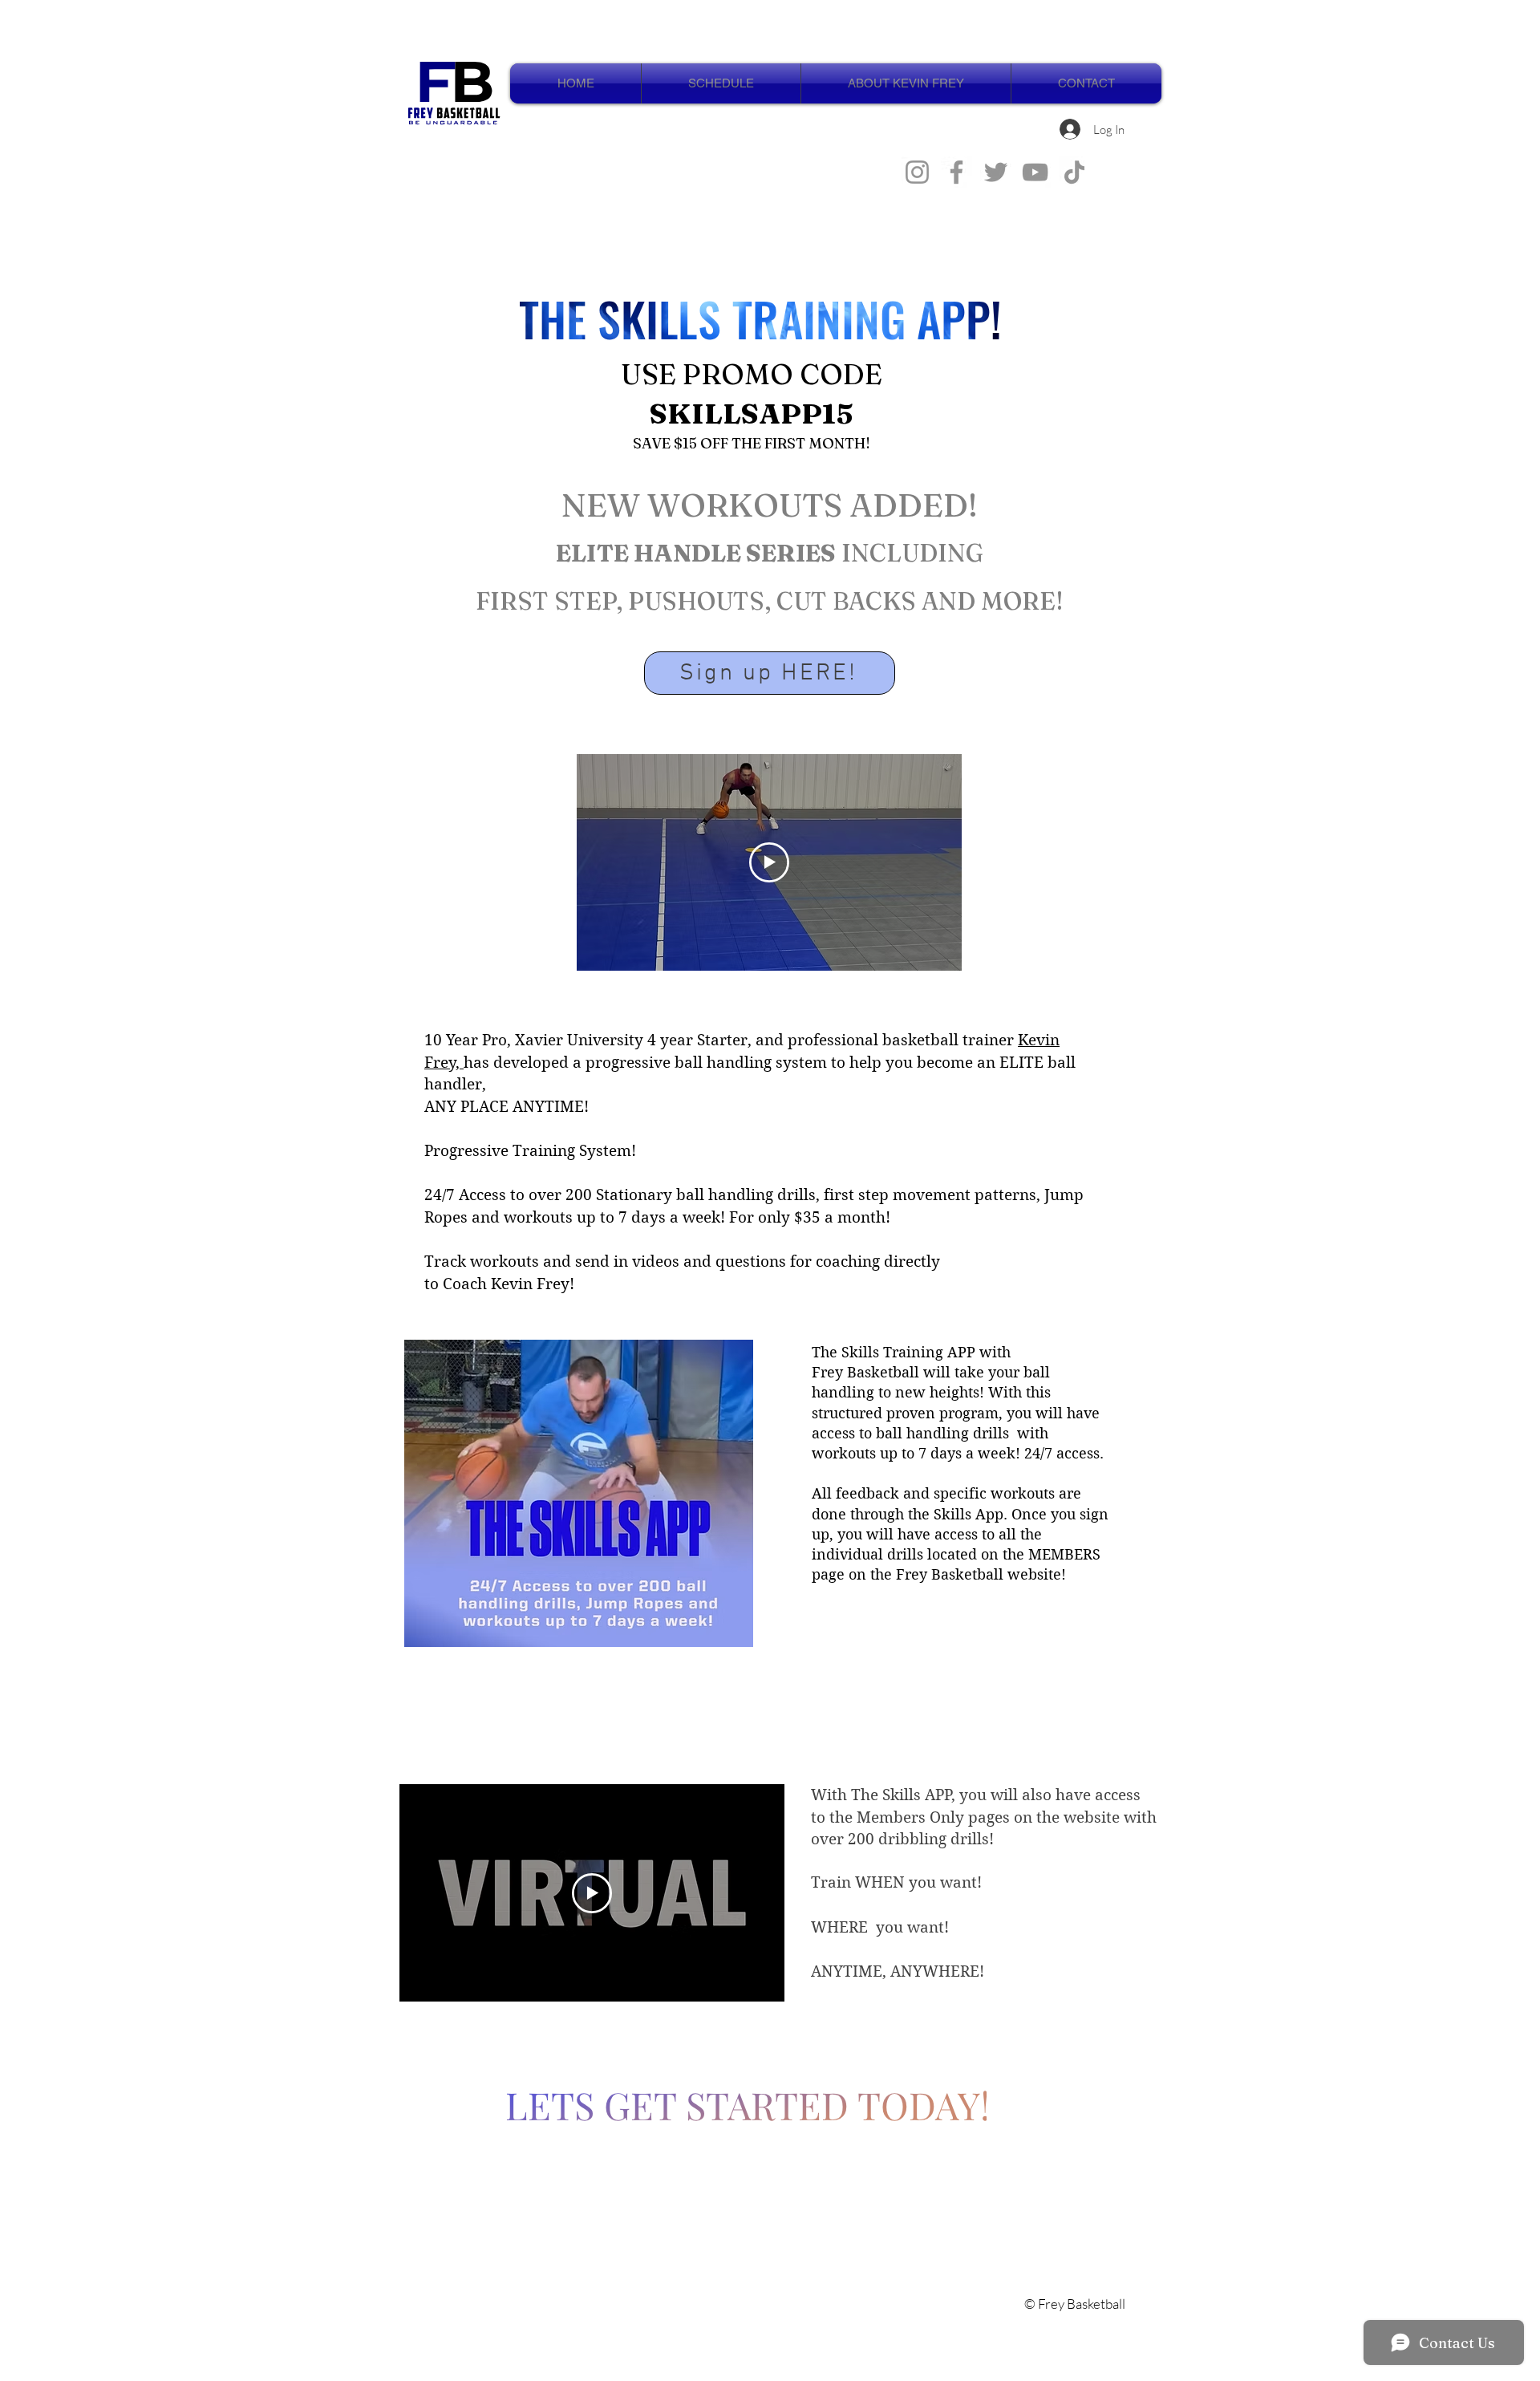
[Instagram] (917, 172)
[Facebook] (956, 172)
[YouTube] (1035, 172)
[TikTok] (1074, 172)
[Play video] (769, 862)
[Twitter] (996, 172)
